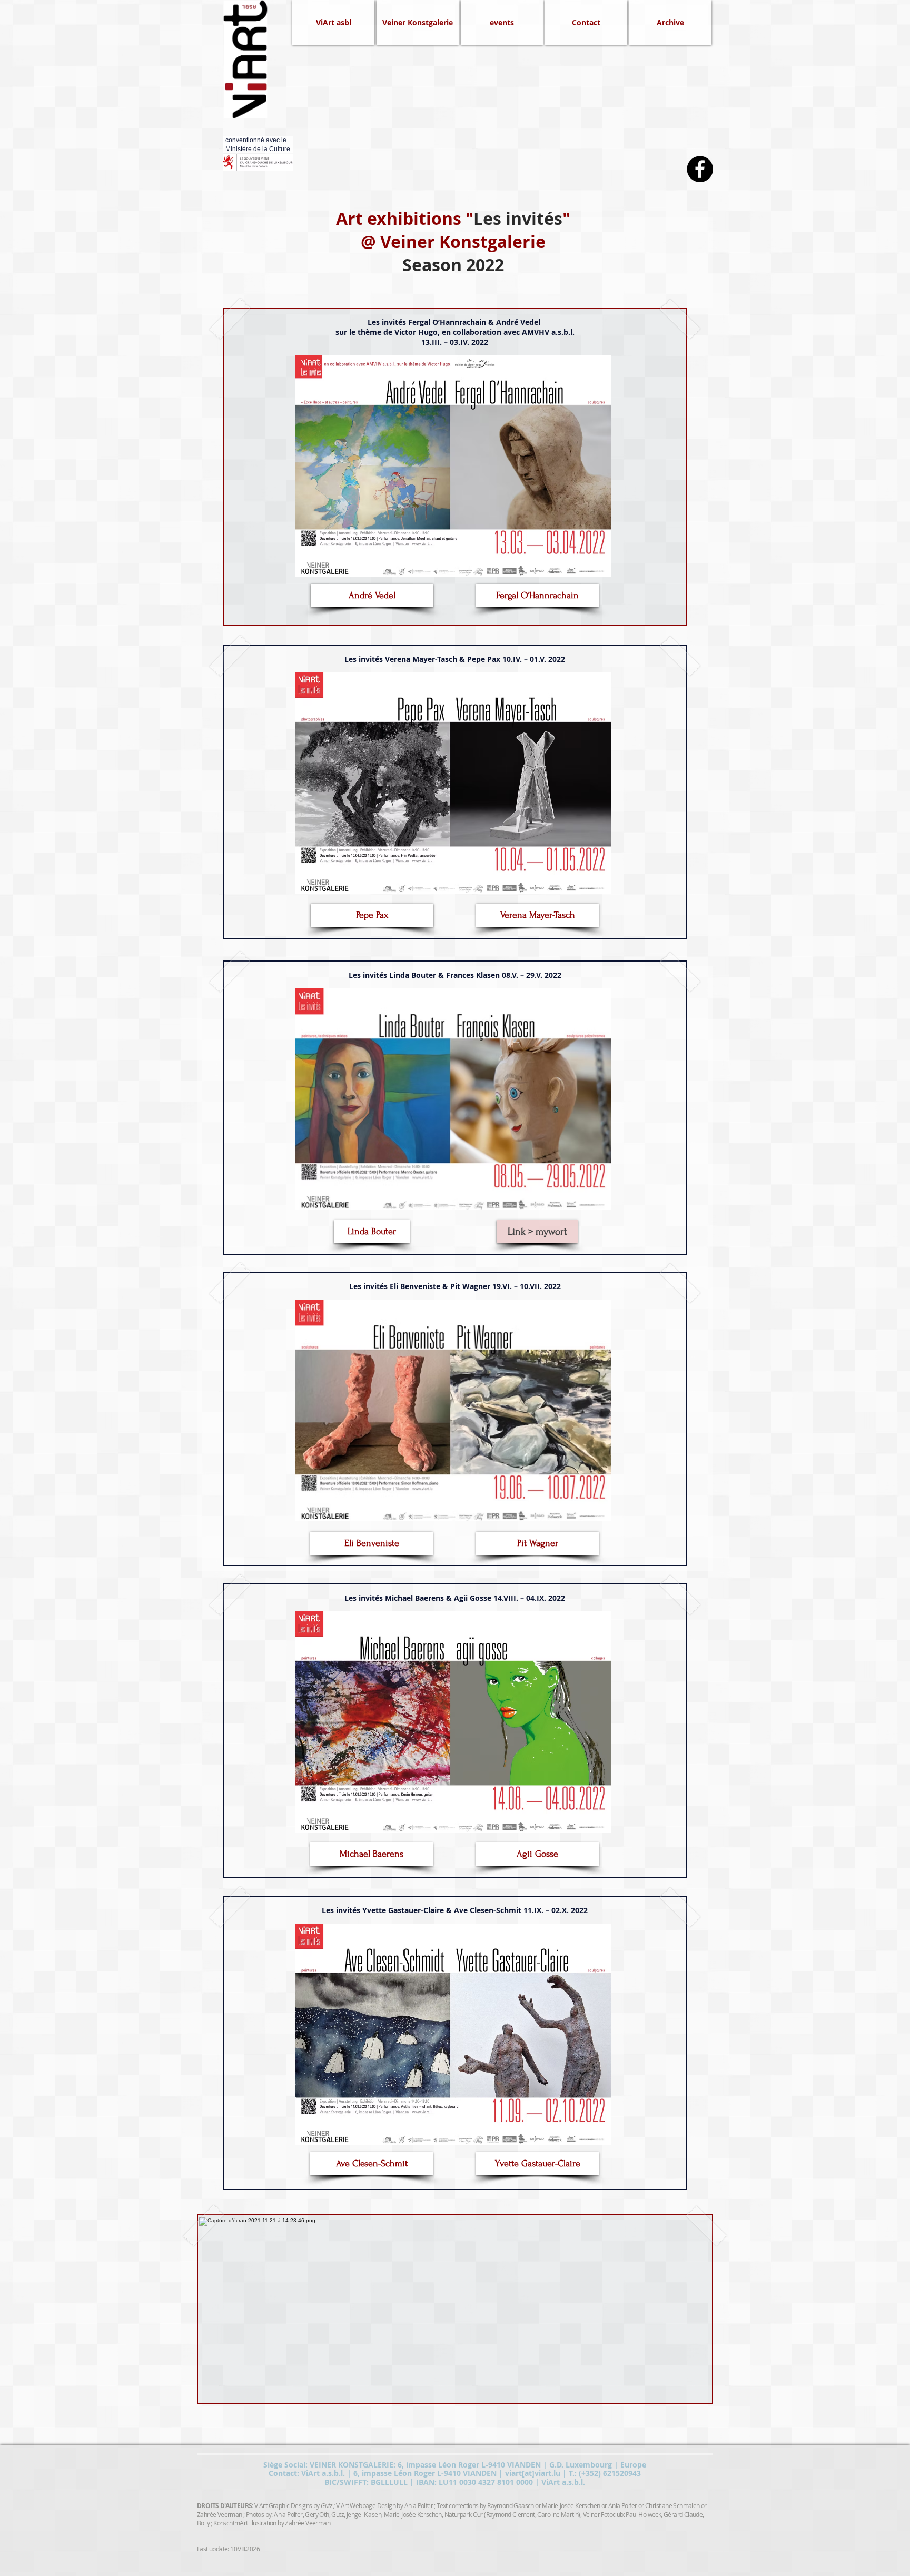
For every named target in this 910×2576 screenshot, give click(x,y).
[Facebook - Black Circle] (700, 169)
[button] (670, 22)
